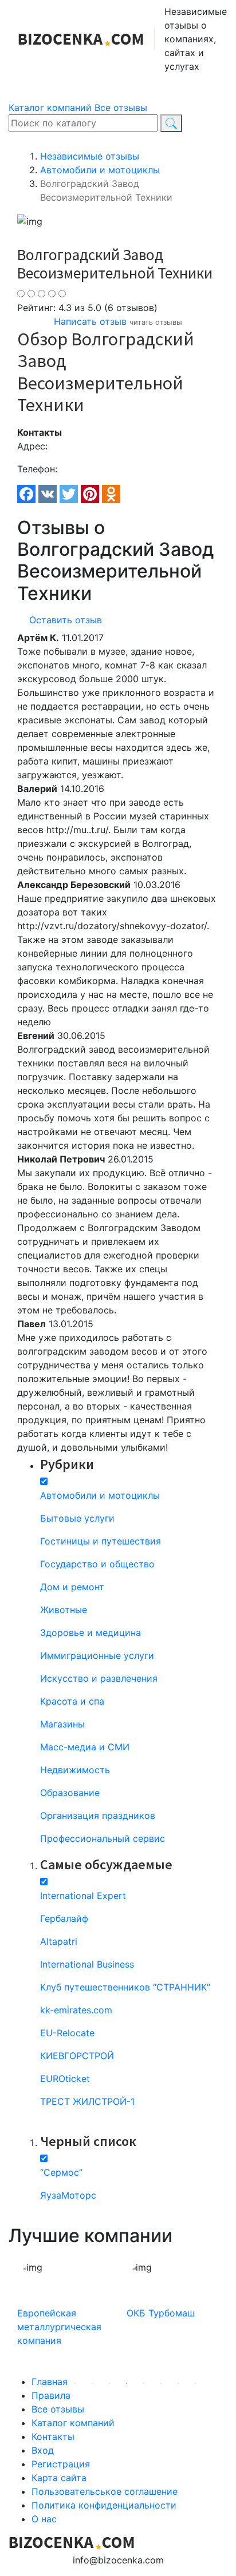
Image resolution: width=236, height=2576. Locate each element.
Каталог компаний (50, 108)
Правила (51, 2395)
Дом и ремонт (72, 1587)
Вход (43, 2450)
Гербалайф (64, 1918)
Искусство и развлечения (99, 1678)
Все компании (49, 2124)
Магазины (62, 1724)
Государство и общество (97, 1564)
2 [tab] (58, 2383)
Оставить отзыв (66, 620)
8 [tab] (161, 2383)
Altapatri (59, 1941)
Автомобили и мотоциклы (100, 1495)
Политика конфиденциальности (104, 2505)
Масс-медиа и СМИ (85, 1747)
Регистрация (61, 2464)
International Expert (83, 1896)
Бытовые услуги (77, 1518)
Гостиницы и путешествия (101, 1541)
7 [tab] (144, 2383)
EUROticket (65, 2079)
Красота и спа (72, 1701)
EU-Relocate (67, 2033)
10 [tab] (195, 2383)
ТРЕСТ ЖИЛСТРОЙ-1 (87, 2101)
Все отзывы (121, 108)
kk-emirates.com (76, 2010)
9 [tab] (178, 2383)
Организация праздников (98, 1815)
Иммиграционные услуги (97, 1655)
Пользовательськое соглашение (105, 2491)
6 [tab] (127, 2383)
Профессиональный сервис (103, 1838)
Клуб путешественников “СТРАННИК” (125, 1987)
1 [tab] (41, 2383)
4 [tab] (92, 2383)
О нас (44, 2519)
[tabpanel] (63, 2313)
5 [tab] (109, 2383)
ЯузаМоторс (68, 2195)
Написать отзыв (90, 321)
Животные (64, 1610)
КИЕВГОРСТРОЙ (77, 2056)
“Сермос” (61, 2172)
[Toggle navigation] (34, 85)
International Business (87, 1964)
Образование (70, 1793)
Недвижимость (75, 1770)
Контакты (53, 2436)
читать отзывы (156, 322)
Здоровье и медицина (91, 1633)
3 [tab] (75, 2383)
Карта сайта (59, 2478)
